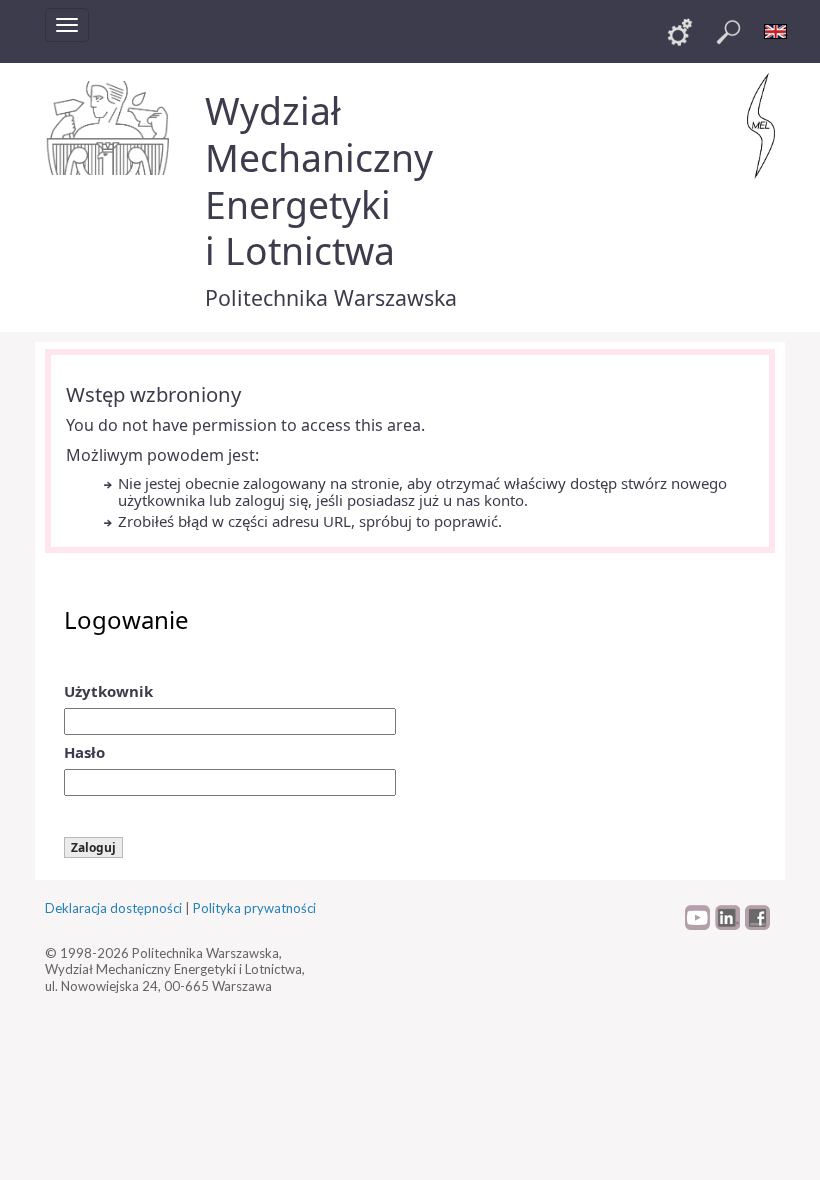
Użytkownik (108, 691)
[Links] (680, 32)
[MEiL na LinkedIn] (727, 925)
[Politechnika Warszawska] (110, 128)
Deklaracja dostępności (113, 908)
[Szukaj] (728, 32)
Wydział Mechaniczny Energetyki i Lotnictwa (319, 180)
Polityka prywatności (254, 908)
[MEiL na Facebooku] (757, 925)
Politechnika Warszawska (331, 297)
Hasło (84, 752)
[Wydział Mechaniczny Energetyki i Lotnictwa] (761, 126)
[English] (776, 32)
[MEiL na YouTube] (697, 925)
